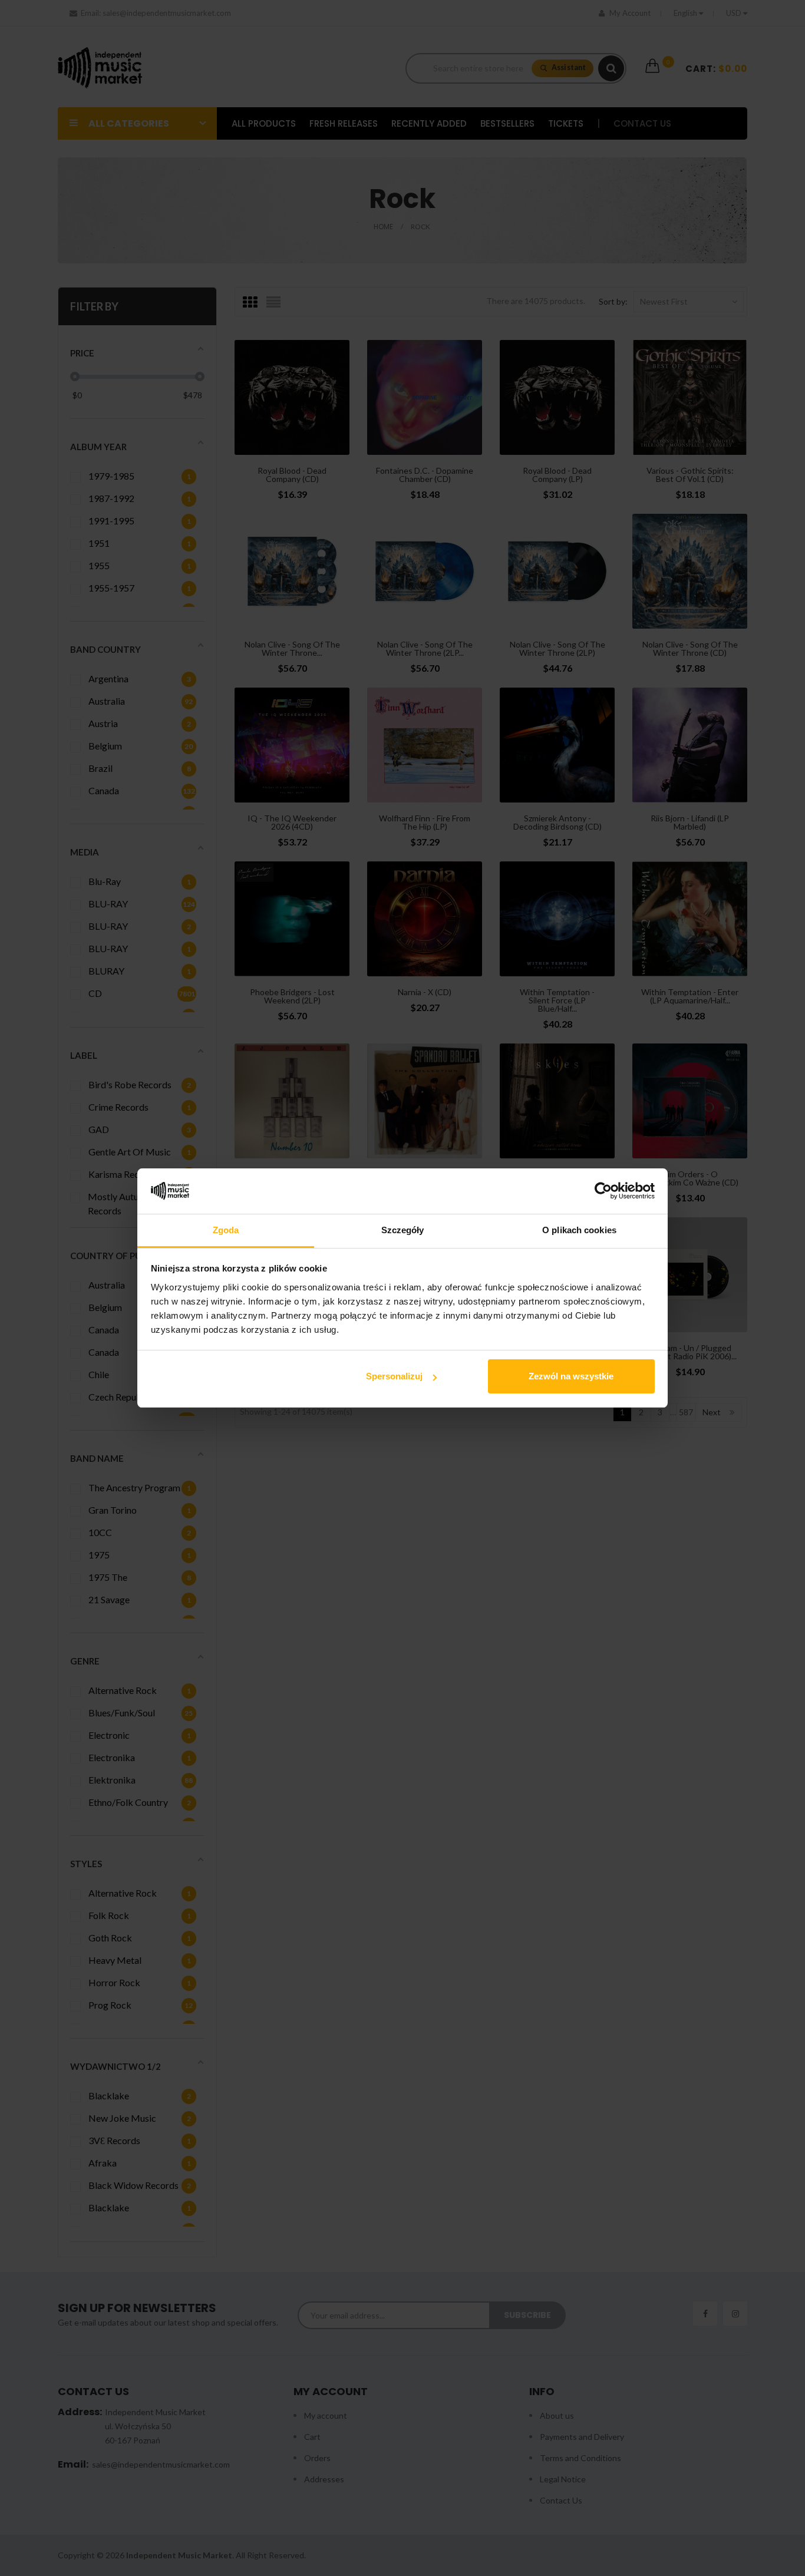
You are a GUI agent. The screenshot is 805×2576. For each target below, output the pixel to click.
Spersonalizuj (394, 1376)
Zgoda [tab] (226, 1230)
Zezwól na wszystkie (571, 1376)
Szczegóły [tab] (403, 1230)
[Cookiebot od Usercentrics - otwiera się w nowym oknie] (603, 1191)
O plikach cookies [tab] (579, 1230)
